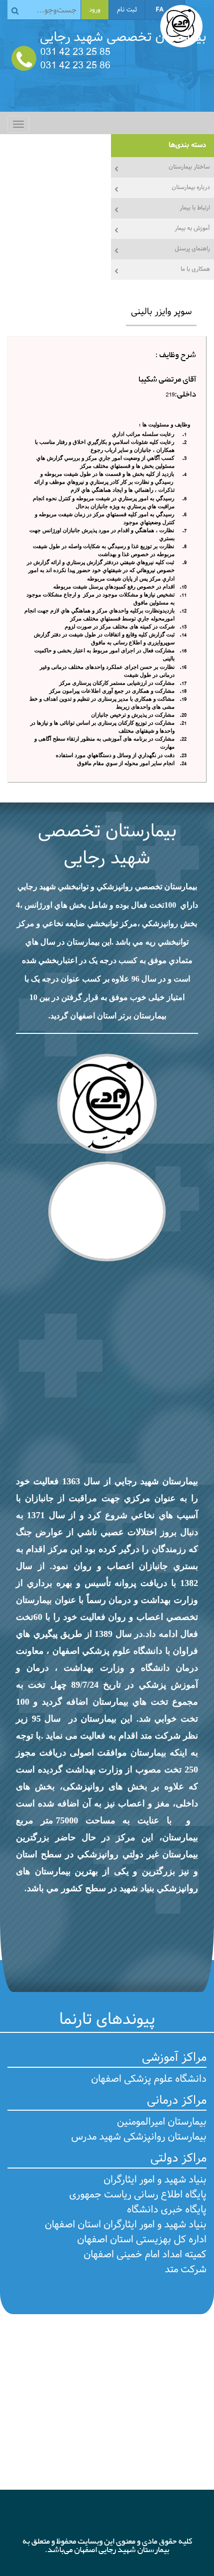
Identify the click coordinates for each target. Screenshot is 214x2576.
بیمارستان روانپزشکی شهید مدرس (139, 2137)
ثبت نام (127, 10)
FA (160, 10)
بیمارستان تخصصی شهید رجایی (107, 845)
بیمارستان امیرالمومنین (162, 2122)
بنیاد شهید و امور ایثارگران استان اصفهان (126, 2225)
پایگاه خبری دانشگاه (167, 2210)
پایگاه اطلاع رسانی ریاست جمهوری (138, 2195)
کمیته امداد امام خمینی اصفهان (145, 2255)
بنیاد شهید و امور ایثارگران (155, 2180)
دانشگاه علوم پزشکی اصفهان (149, 2079)
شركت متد (186, 2270)
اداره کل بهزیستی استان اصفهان (142, 2240)
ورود (95, 10)
